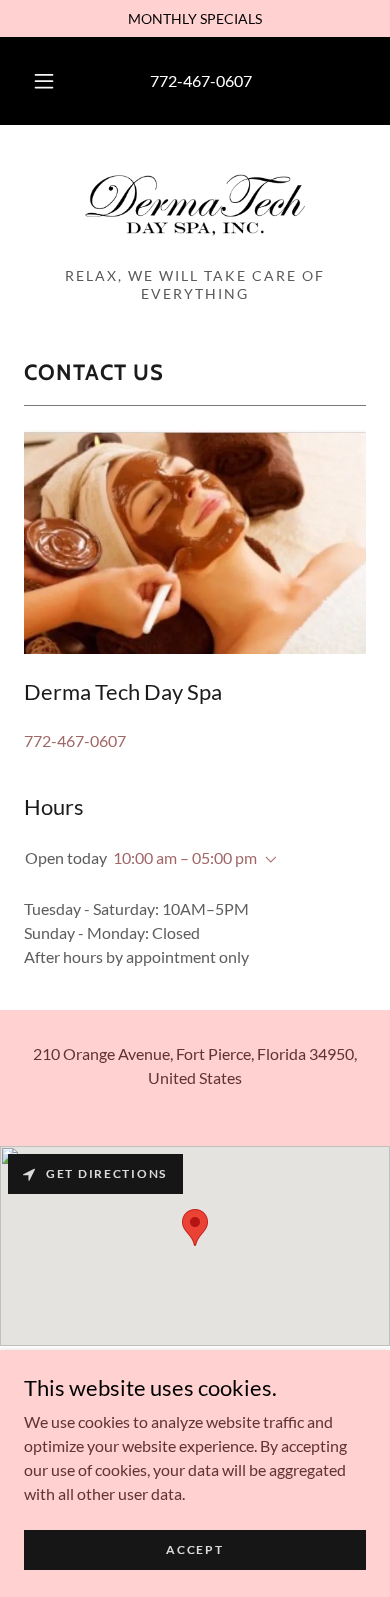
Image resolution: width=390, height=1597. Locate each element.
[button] (44, 81)
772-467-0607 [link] (201, 80)
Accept (194, 1549)
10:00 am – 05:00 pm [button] (185, 857)
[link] (195, 204)
